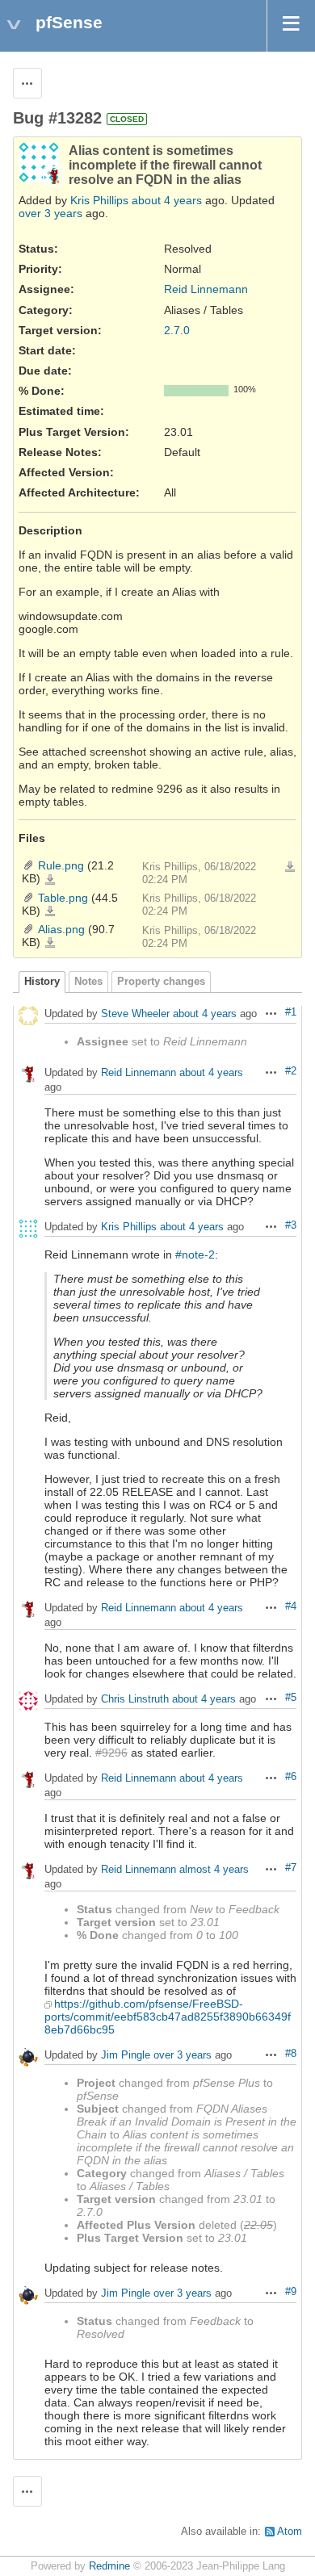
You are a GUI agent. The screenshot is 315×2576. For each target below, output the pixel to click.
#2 (291, 1071)
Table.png (63, 898)
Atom (290, 2532)
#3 (291, 1225)
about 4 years (167, 200)
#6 (291, 1777)
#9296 (111, 1753)
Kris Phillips (99, 200)
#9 (291, 2292)
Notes (88, 982)
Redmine (109, 2566)
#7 (291, 1868)
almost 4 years (214, 1870)
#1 (291, 1012)
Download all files (290, 867)
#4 (291, 1606)
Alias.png (61, 929)
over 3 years (50, 213)
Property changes (161, 982)
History (42, 982)
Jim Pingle (126, 2056)
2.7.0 (177, 330)
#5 (291, 1698)
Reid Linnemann (206, 289)
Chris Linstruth (135, 1700)
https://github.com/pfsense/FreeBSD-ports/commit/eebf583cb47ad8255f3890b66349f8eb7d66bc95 (168, 2017)
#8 (291, 2054)
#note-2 (195, 1254)
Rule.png (61, 865)
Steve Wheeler (135, 1014)
